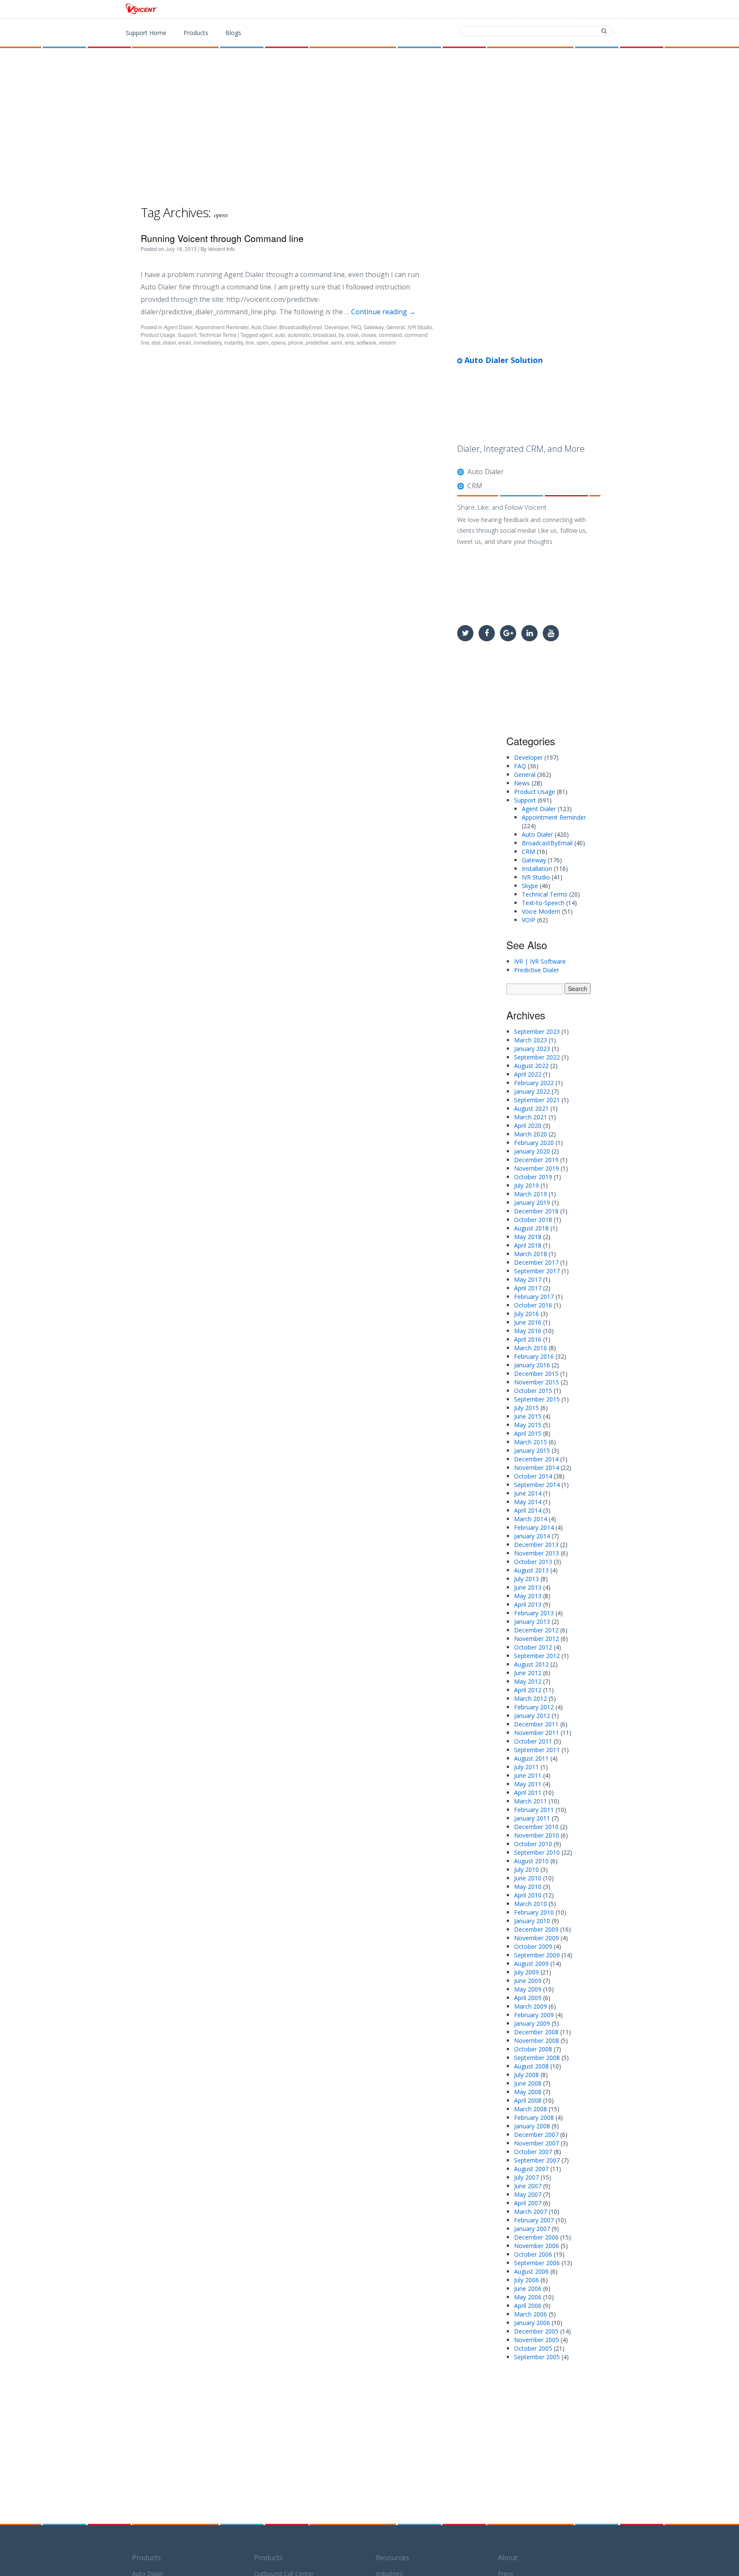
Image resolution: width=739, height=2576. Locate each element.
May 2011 (528, 1784)
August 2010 (531, 1861)
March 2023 (531, 1040)
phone (296, 342)
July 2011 (526, 1767)
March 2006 (531, 2314)
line (250, 342)
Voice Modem (541, 911)
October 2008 (533, 2049)
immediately (208, 342)
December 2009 (536, 1929)
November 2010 (537, 1835)
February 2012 (534, 1707)
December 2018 (536, 1211)
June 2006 (528, 2288)
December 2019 (536, 1160)
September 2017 (537, 1271)
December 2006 (536, 2237)
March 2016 (531, 1348)
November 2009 (537, 1938)
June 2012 (528, 1673)
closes (369, 335)
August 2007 (531, 2169)
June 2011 (528, 1775)
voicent (387, 342)
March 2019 (531, 1194)
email (185, 342)
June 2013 (528, 1587)
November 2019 (537, 1168)
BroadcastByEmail (301, 327)
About (508, 2558)
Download (493, 9)
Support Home (146, 33)
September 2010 (537, 1852)
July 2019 (526, 1185)
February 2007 (534, 2220)
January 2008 (532, 2126)
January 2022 (532, 1091)
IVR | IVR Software (540, 961)
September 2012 (537, 1656)
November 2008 (537, 2040)
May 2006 (528, 2297)
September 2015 (537, 1399)
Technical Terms (218, 335)
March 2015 (531, 1442)
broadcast (325, 335)
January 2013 (532, 1621)
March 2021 (531, 1117)
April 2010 (528, 1895)
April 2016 (528, 1339)
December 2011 (536, 1724)
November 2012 (537, 1639)
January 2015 (532, 1450)
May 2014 (528, 1502)
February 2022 (534, 1083)
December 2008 (536, 2032)
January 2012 (532, 1716)
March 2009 (531, 2006)
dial (156, 342)
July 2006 (526, 2280)
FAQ (356, 327)
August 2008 (531, 2066)
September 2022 (537, 1057)
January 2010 (532, 1921)
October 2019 (533, 1177)
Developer (337, 327)
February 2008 (534, 2117)
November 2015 (537, 1382)
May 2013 (528, 1596)
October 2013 (533, 1562)
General (396, 327)
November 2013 (537, 1553)
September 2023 (537, 1031)
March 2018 (531, 1254)
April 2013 (528, 1604)
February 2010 (534, 1912)
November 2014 (537, 1468)
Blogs (233, 33)
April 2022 (528, 1074)
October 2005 (533, 2348)
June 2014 (528, 1493)
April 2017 (528, 1288)
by (341, 335)
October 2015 (533, 1391)
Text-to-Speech (543, 903)
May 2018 (528, 1237)
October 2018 (533, 1220)
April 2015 (528, 1433)
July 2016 (526, 1314)
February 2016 (534, 1356)
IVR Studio (420, 327)
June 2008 (528, 2083)
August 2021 (531, 1108)
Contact (545, 9)
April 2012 (528, 1690)
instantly (234, 342)
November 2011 (537, 1733)
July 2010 (526, 1869)
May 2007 (528, 2194)
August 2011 (531, 1758)
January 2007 (532, 2229)
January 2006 (532, 2323)
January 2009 (532, 2023)
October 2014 (533, 1476)
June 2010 (528, 1878)
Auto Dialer (264, 327)
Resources (393, 2558)
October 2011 (533, 1741)
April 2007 (528, 2203)
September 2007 (537, 2160)
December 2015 (536, 1374)
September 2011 (537, 1750)
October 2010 (533, 1844)
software (367, 342)
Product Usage (158, 335)
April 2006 (528, 2306)
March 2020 (531, 1134)
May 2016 (528, 1331)
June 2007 (528, 2186)
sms (349, 342)
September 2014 (537, 1485)
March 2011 (531, 1801)
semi (337, 342)
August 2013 (531, 1570)
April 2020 (528, 1126)
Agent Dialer (178, 327)
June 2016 (528, 1322)
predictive (317, 342)
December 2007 (536, 2135)
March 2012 (531, 1698)
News (522, 783)
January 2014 (532, 1536)
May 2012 (528, 1681)
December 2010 (536, 1827)
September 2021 (537, 1100)
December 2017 (536, 1262)
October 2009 (533, 1946)
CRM (475, 486)
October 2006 (533, 2254)
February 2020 (534, 1143)
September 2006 (537, 2263)
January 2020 (532, 1151)
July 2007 (526, 2177)
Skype (530, 886)
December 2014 (536, 1459)
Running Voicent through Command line (222, 238)
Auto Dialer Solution (503, 360)
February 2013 (534, 1613)
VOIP (529, 920)
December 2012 (536, 1630)
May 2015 (528, 1425)
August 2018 (531, 1228)
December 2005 (536, 2331)
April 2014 (528, 1510)
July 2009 (526, 1972)
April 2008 (528, 2100)
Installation (537, 869)
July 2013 (526, 1579)
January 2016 (532, 1365)
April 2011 (528, 1793)
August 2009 (531, 1964)
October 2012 (533, 1647)
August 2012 (531, 1664)
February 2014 (534, 1527)
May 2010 (528, 1887)
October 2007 (533, 2152)
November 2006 (537, 2246)
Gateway (374, 327)
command (390, 335)
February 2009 (534, 2015)
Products (439, 9)
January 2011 (532, 1818)
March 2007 (531, 2212)
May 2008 (528, 2092)
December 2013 (536, 1545)
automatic (299, 335)
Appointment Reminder (222, 327)
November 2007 (537, 2143)
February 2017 (534, 1297)
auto (280, 335)
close (353, 335)
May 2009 (528, 1989)
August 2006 (531, 2271)
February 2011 (534, 1810)
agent (266, 335)
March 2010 (531, 1904)
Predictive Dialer (537, 970)
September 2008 (537, 2058)
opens (278, 342)
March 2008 (531, 2109)
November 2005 (537, 2340)
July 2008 (526, 2075)
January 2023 (532, 1049)
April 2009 (528, 1998)
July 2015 (526, 1408)
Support (594, 9)
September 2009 (537, 1955)
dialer (169, 342)
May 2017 (528, 1279)
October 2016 (533, 1305)
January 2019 (532, 1202)
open (263, 342)
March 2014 (531, 1519)
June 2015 (528, 1416)
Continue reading (383, 312)
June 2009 (528, 1981)
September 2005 (537, 2357)
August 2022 (531, 1066)
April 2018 (528, 1245)
